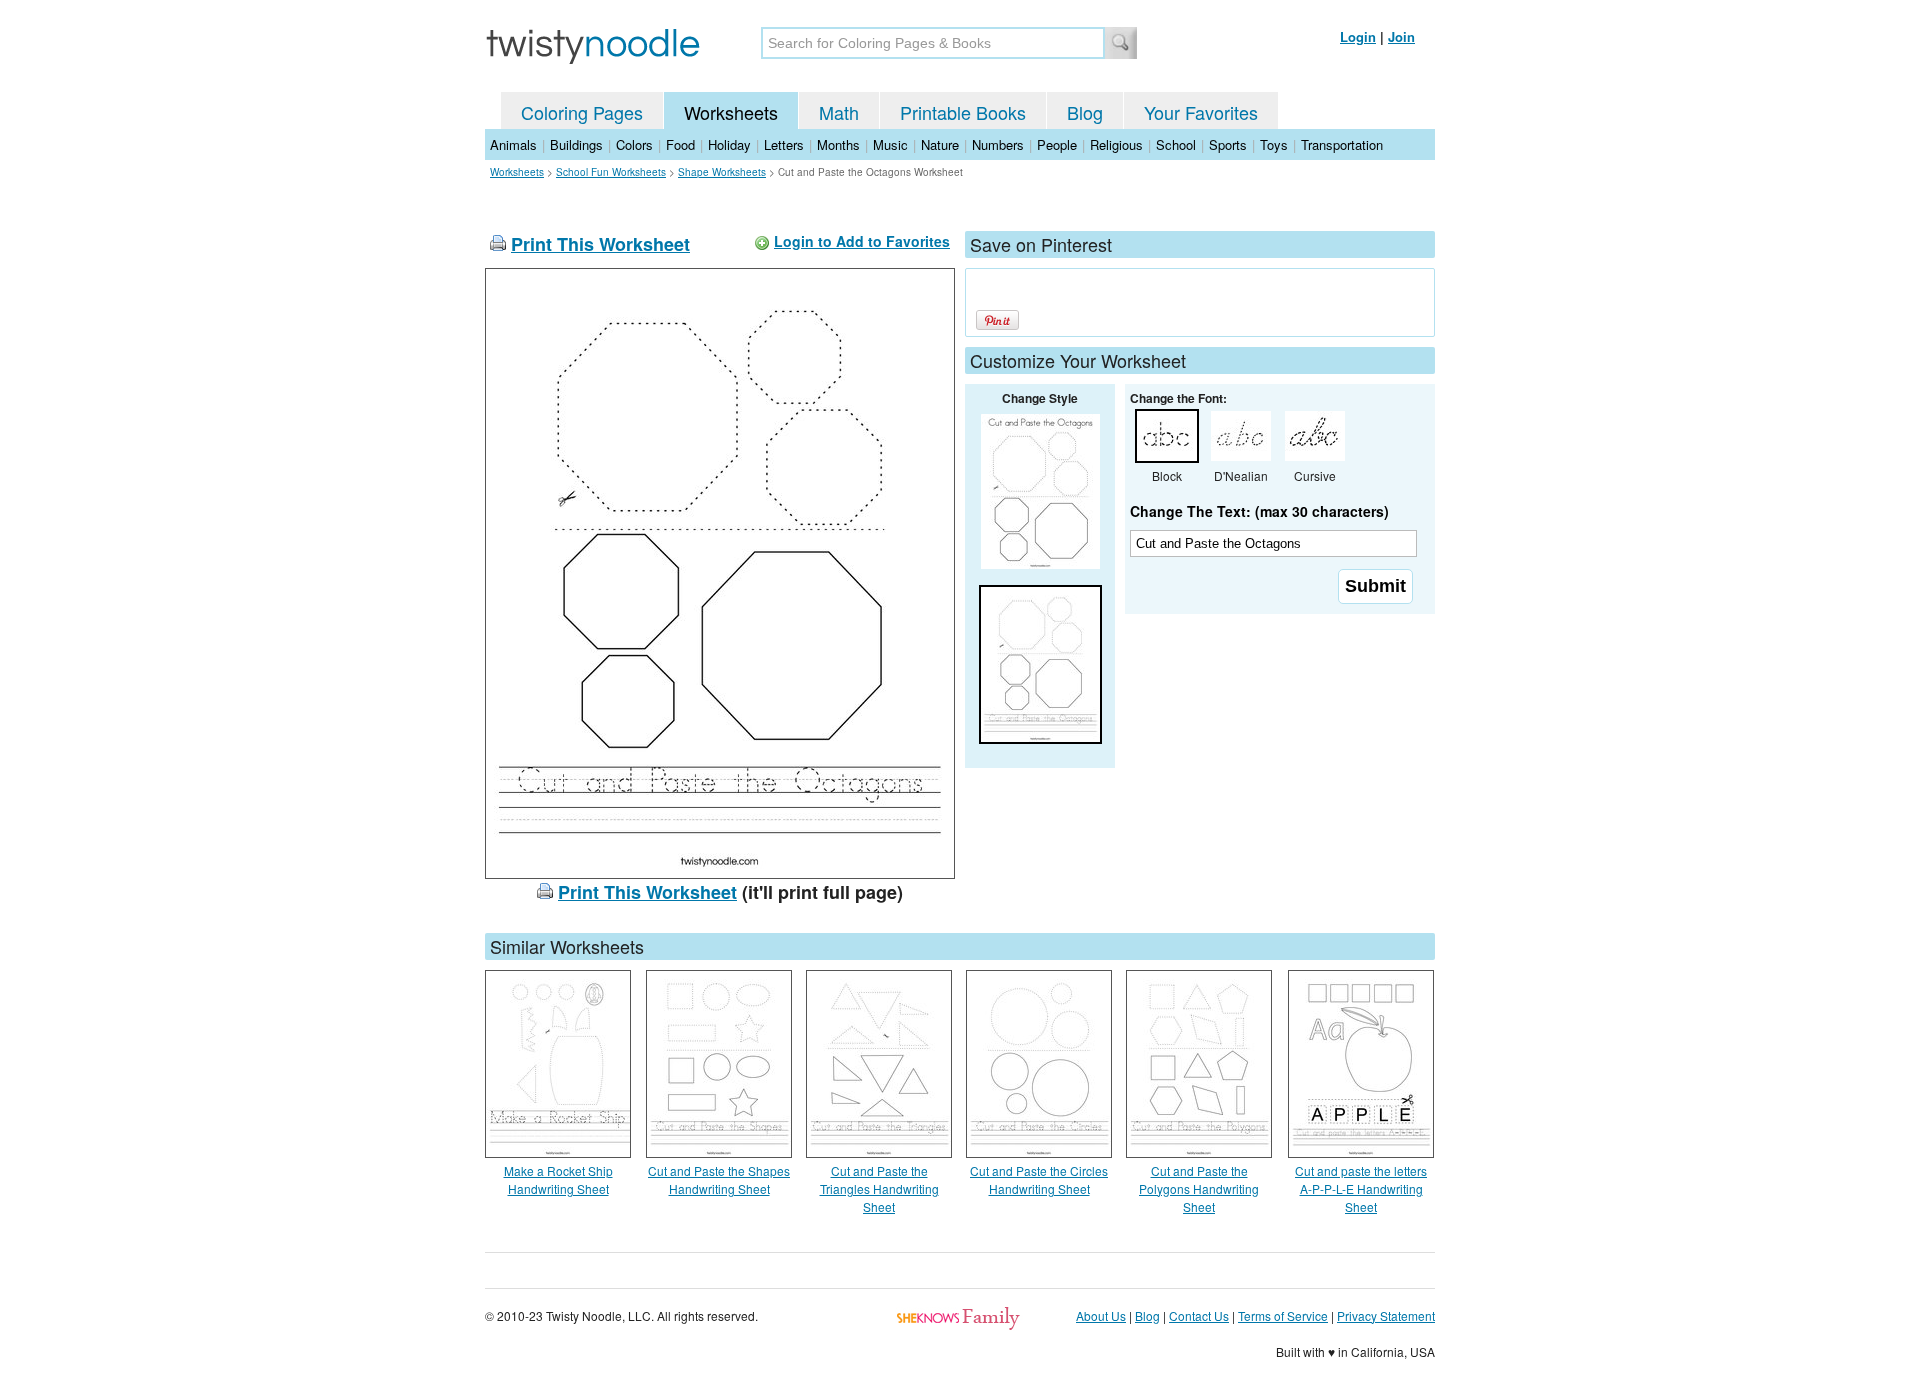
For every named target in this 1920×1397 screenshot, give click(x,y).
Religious (1116, 144)
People (1057, 144)
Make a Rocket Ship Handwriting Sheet (558, 1179)
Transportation (1342, 144)
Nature (940, 144)
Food (680, 144)
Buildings (576, 144)
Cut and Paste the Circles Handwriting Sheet (1039, 1179)
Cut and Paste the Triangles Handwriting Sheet (879, 1188)
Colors (634, 144)
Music (890, 144)
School (1176, 144)
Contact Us (1199, 1315)
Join (1401, 36)
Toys (1274, 144)
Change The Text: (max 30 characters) (1259, 511)
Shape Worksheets (722, 172)
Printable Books (963, 112)
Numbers (998, 144)
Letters (784, 144)
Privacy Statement (1386, 1315)
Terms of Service (1283, 1315)
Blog (1085, 112)
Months (838, 144)
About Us (1101, 1315)
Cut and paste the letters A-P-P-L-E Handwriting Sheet (1361, 1188)
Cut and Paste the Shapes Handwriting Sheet (719, 1179)
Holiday (729, 144)
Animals (513, 144)
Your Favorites (1201, 112)
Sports (1228, 144)
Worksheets (731, 112)
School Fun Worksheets (611, 172)
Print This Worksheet (600, 244)
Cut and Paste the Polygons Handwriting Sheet (1199, 1188)
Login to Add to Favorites (862, 241)
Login (1358, 36)
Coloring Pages (582, 112)
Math (839, 112)
